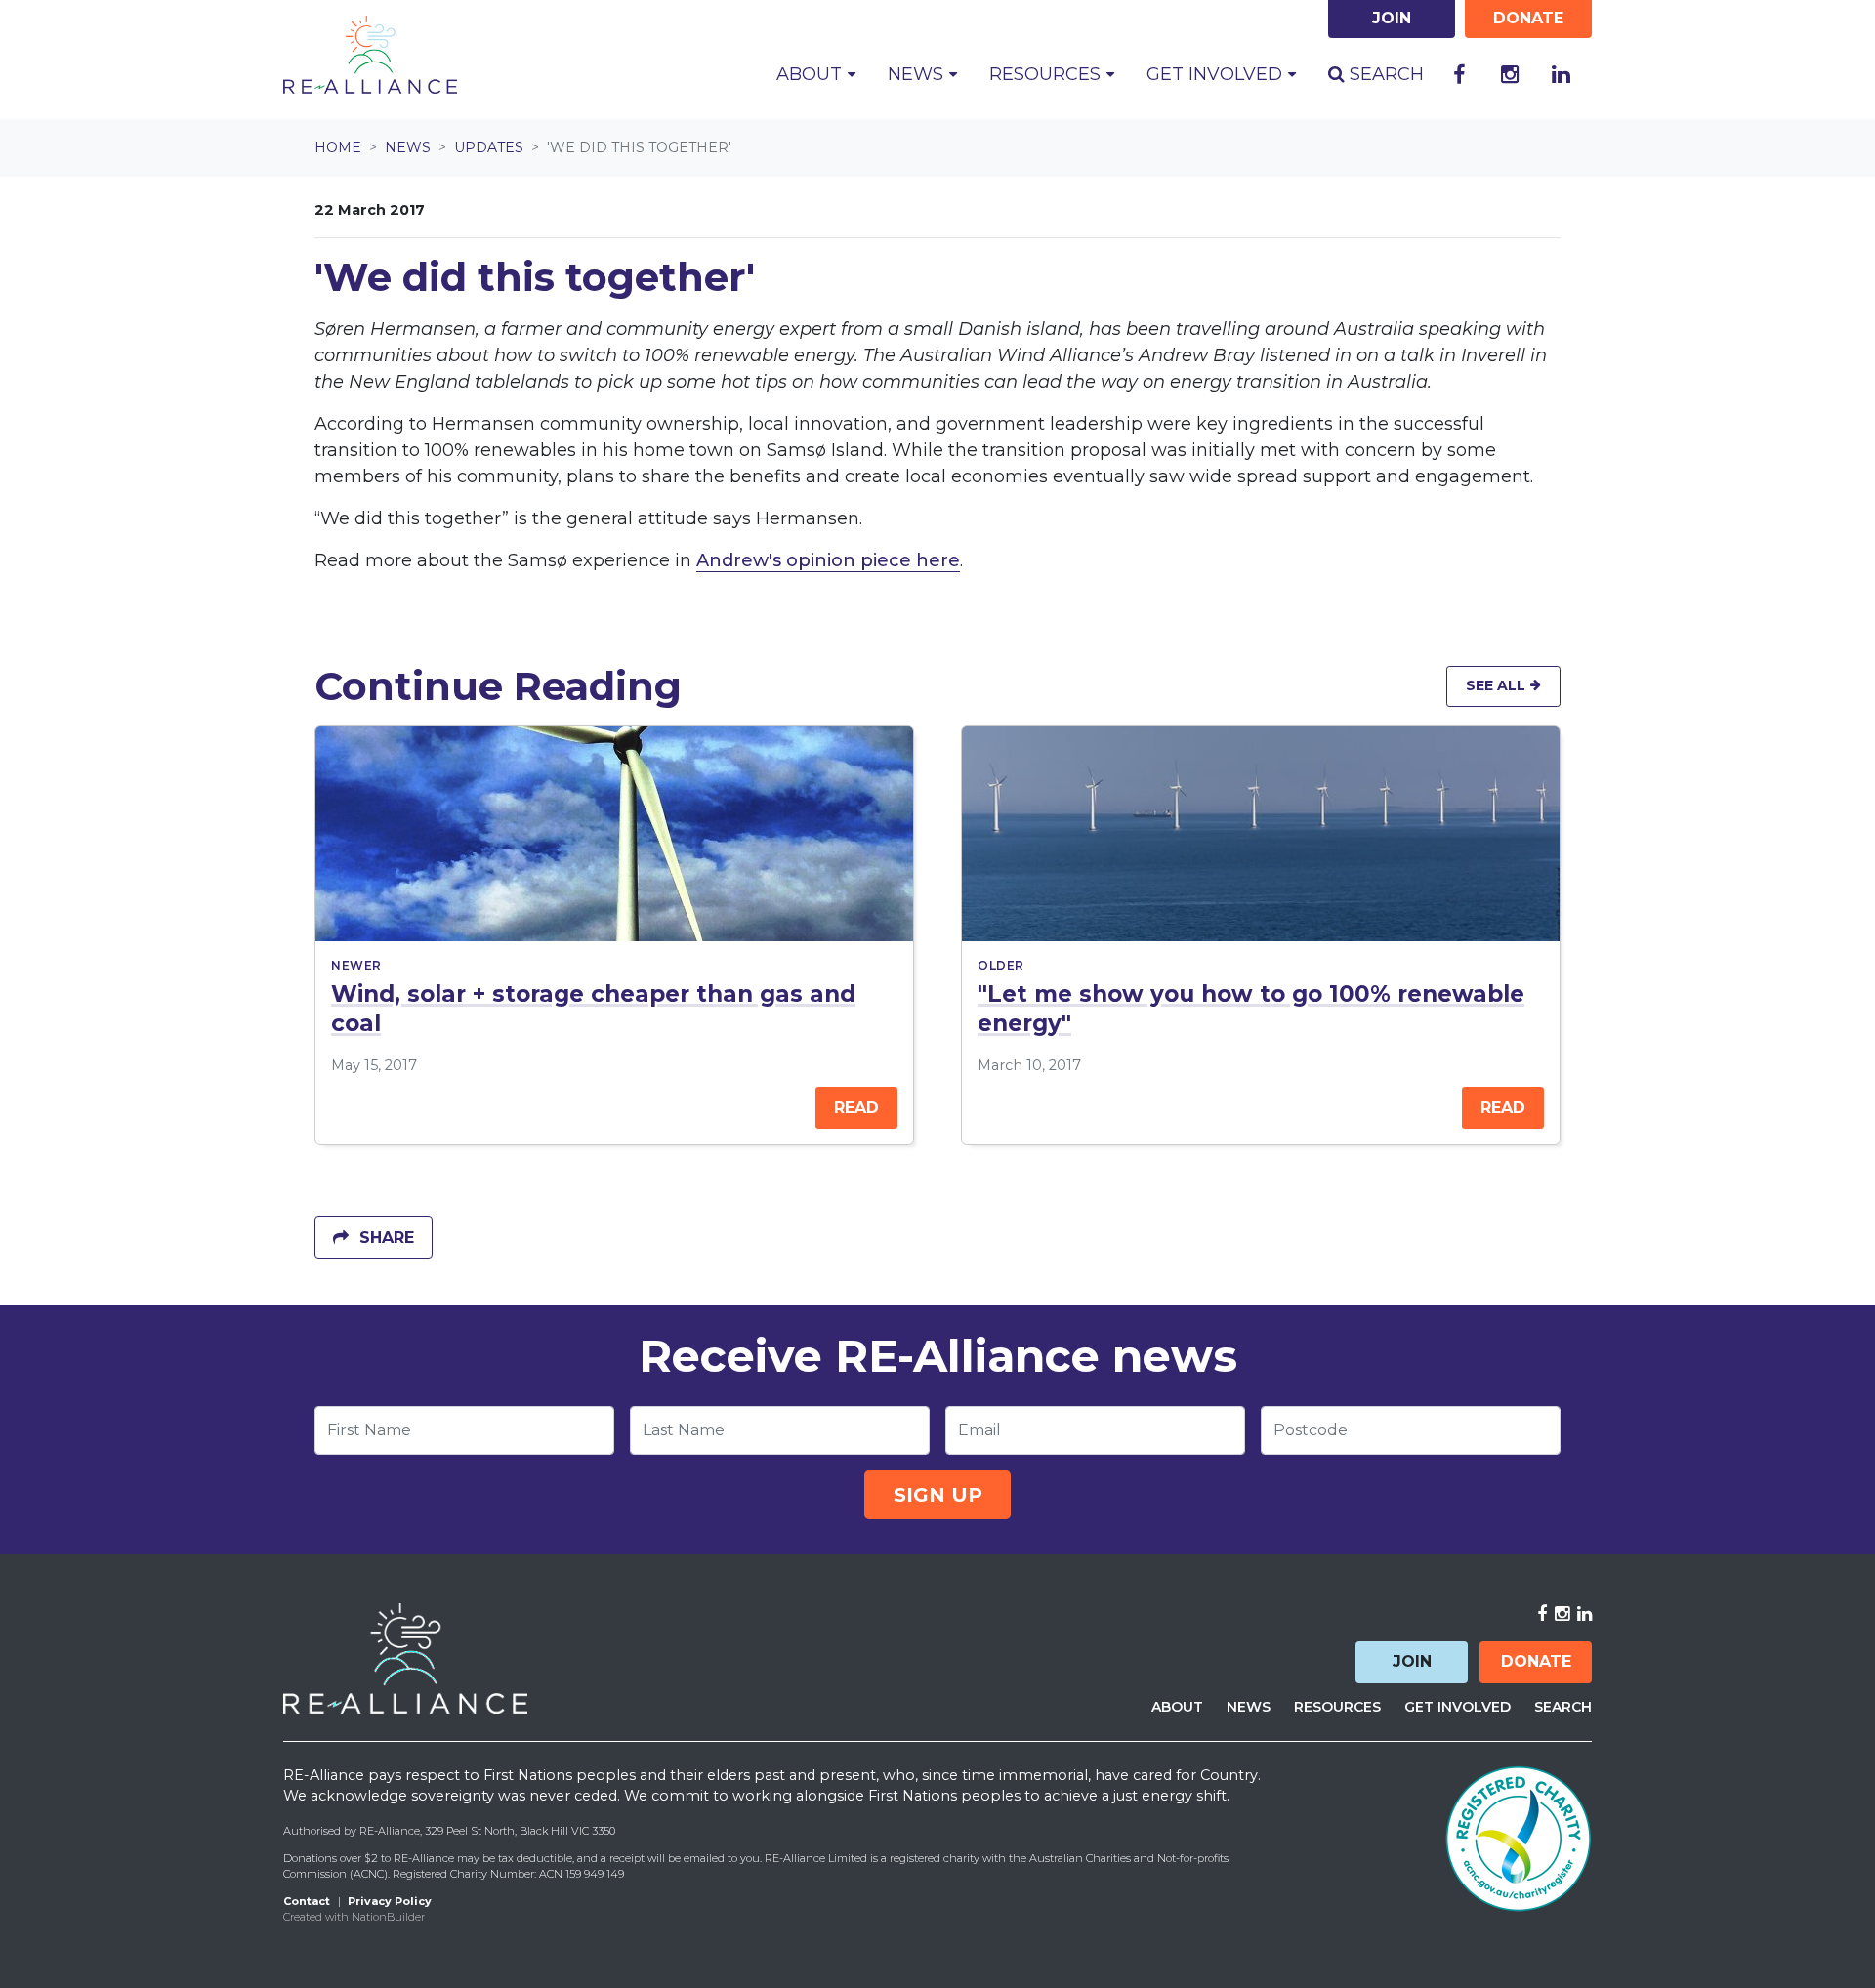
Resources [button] (1047, 74)
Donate (1536, 1661)
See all (1498, 685)
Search (1384, 74)
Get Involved (1458, 1707)
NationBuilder (388, 1917)
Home (338, 147)
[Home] (370, 55)
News (408, 147)
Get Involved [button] (1217, 74)
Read (856, 1108)
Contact (307, 1901)
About (1177, 1707)
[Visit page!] (1459, 75)
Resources (1337, 1707)
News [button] (931, 74)
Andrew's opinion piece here (828, 560)
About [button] (812, 74)
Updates (489, 147)
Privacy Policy (390, 1901)
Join (1412, 1661)
